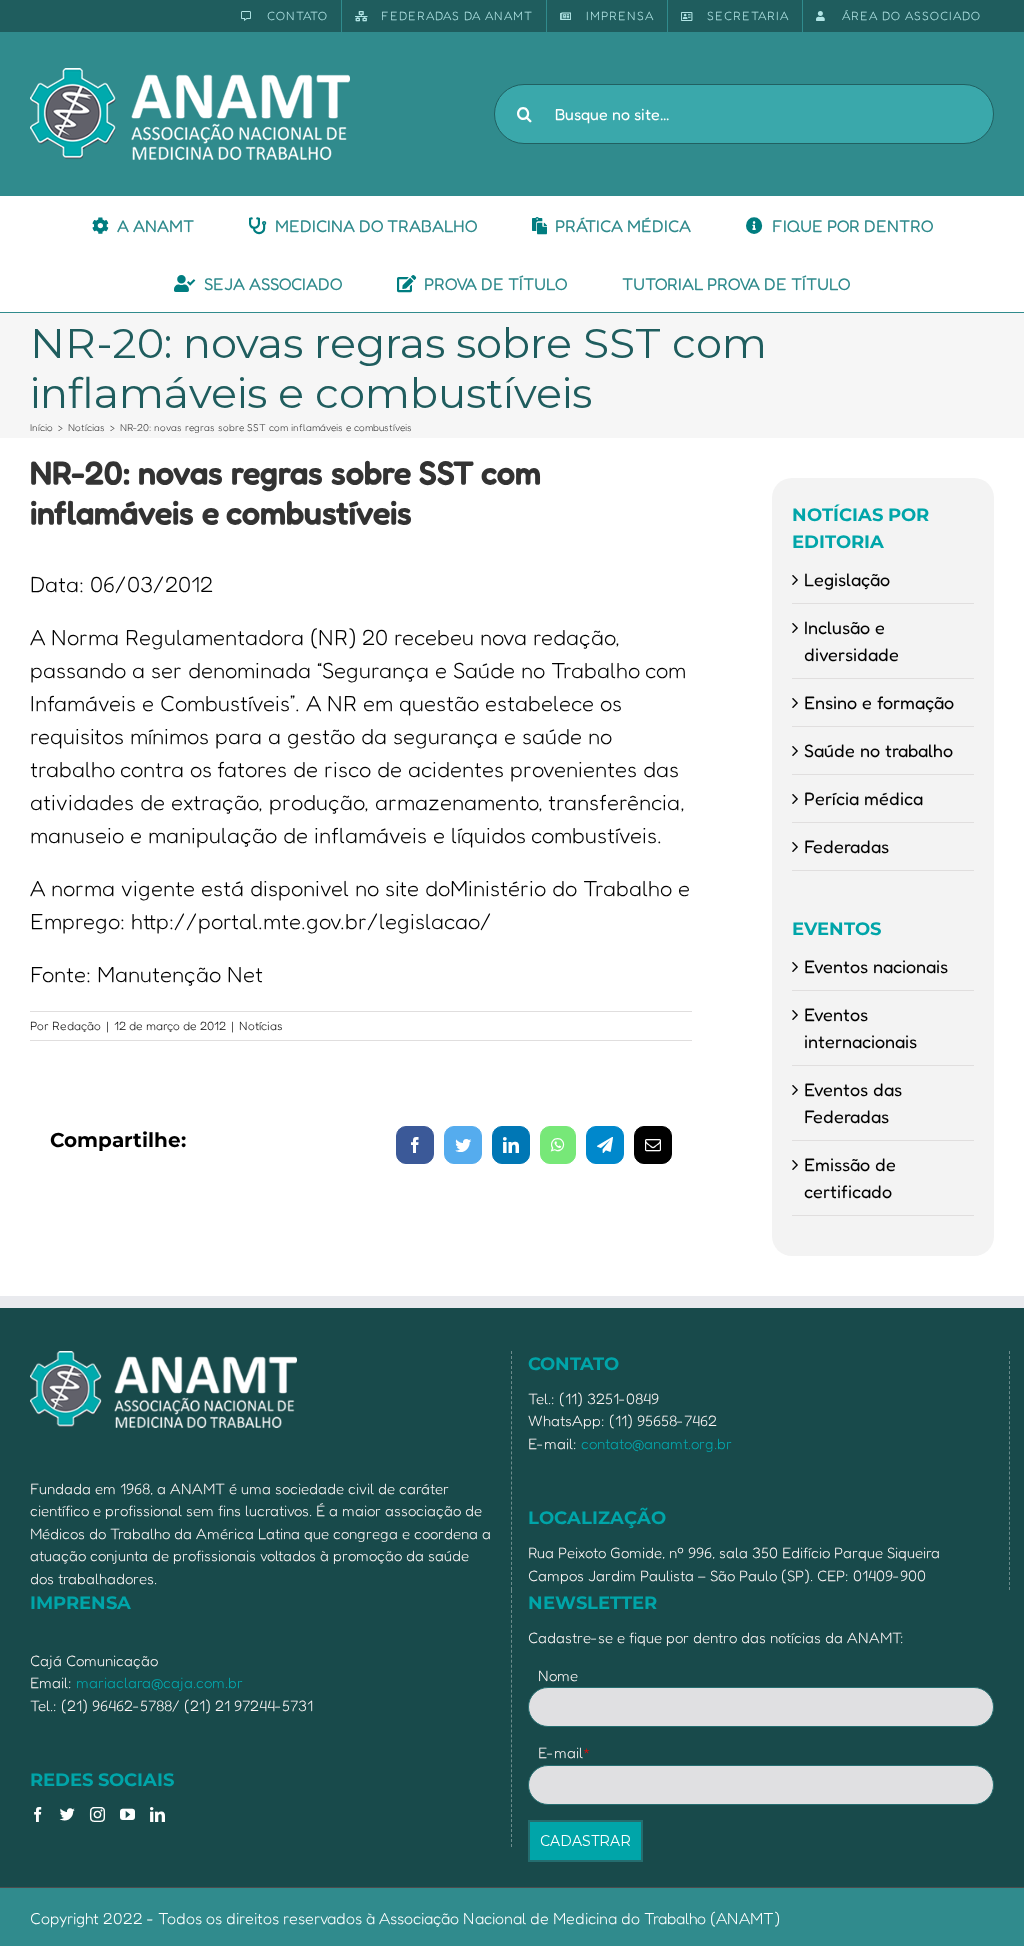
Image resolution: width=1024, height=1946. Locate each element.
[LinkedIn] (157, 1814)
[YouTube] (127, 1814)
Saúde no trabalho (878, 750)
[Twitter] (67, 1814)
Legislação (847, 579)
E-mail (564, 1752)
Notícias (261, 1025)
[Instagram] (97, 1814)
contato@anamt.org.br (656, 1443)
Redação (76, 1025)
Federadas (846, 846)
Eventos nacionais (876, 966)
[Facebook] (37, 1814)
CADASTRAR (585, 1841)
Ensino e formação (879, 702)
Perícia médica (863, 798)
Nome (558, 1675)
